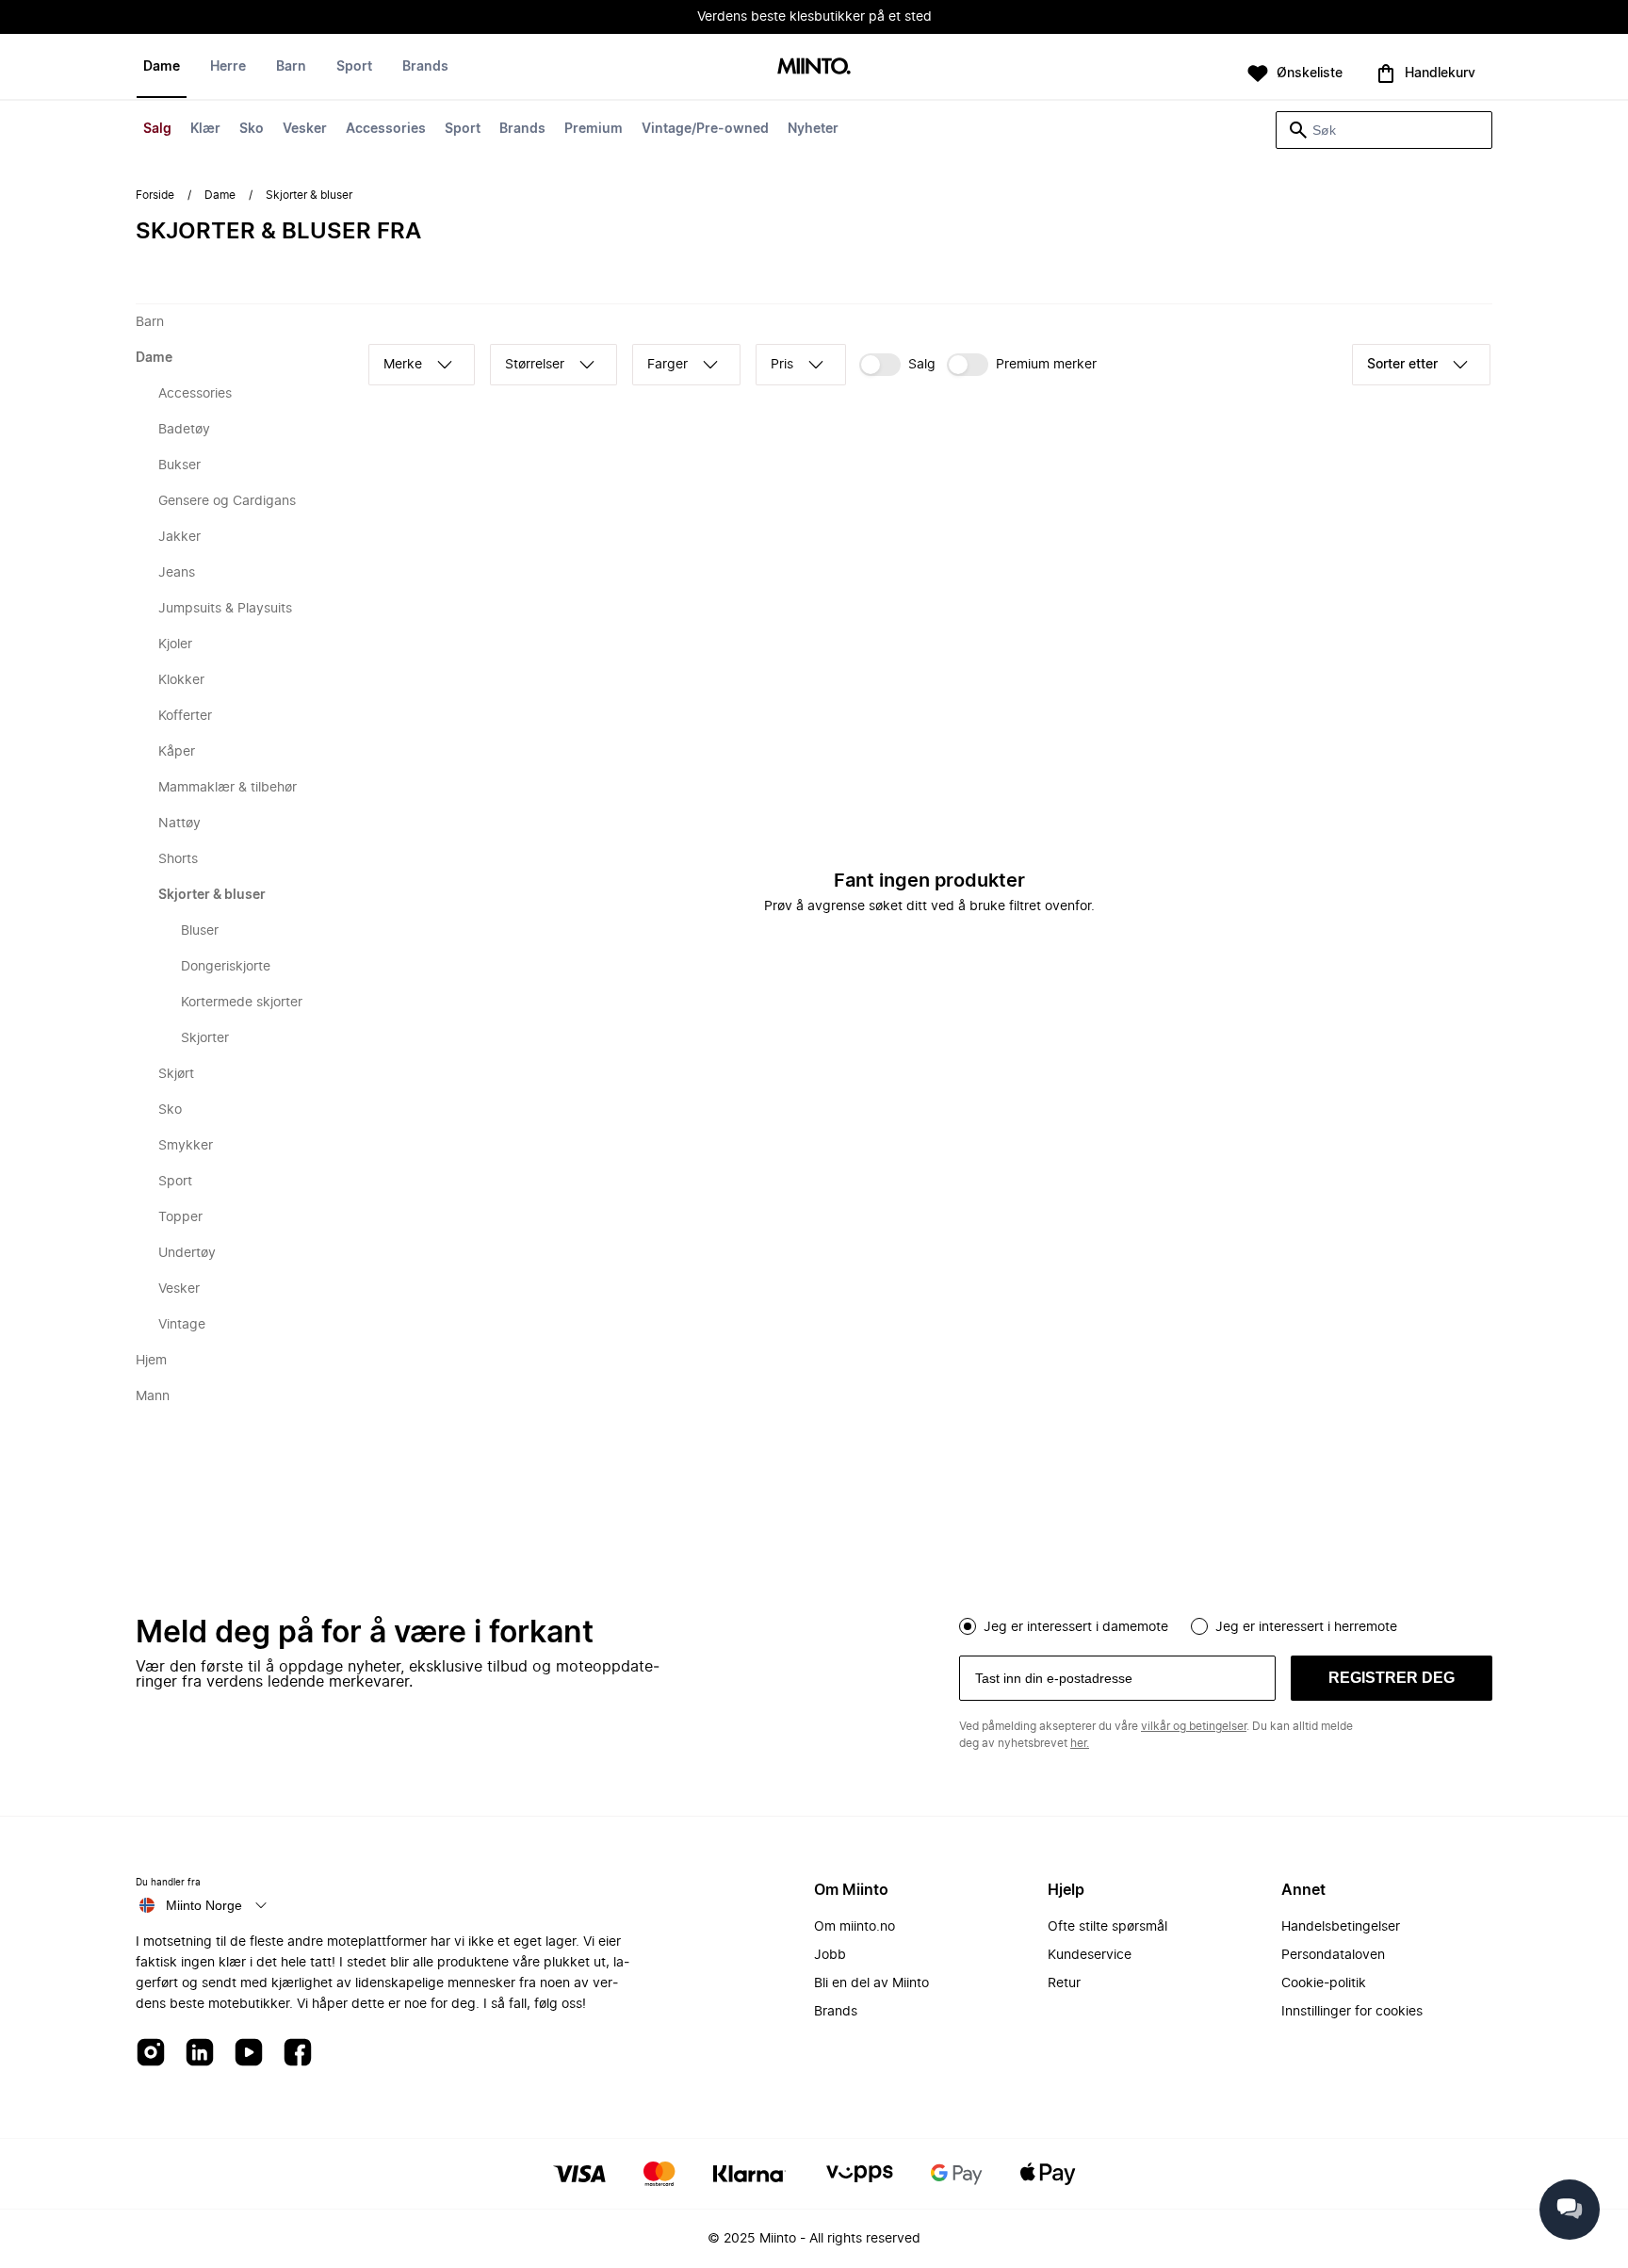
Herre (228, 67)
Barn (291, 67)
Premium (594, 129)
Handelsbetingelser (1341, 1927)
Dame (162, 67)
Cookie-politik (1324, 1983)
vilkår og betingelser (1194, 1726)
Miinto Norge (204, 1905)
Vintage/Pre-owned (705, 129)
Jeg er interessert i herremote (1306, 1627)
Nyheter (813, 129)
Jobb (830, 1955)
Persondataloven (1333, 1955)
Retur (1064, 1983)
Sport (463, 129)
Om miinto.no (855, 1927)
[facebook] (298, 2054)
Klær (205, 129)
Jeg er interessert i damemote (1076, 1627)
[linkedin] (200, 2054)
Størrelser (535, 365)
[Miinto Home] (814, 67)
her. (1080, 1743)
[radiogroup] (1226, 1624)
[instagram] (151, 2054)
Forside (155, 195)
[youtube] (249, 2054)
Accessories (386, 129)
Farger (667, 365)
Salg (157, 129)
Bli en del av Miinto (871, 1983)
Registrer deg (1392, 1678)
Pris (782, 365)
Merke (403, 365)
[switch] (897, 365)
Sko (252, 129)
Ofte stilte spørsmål (1107, 1927)
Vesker (305, 129)
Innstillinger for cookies (1352, 2012)
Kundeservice (1090, 1955)
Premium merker (1046, 365)
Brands (522, 129)
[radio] (968, 1626)
